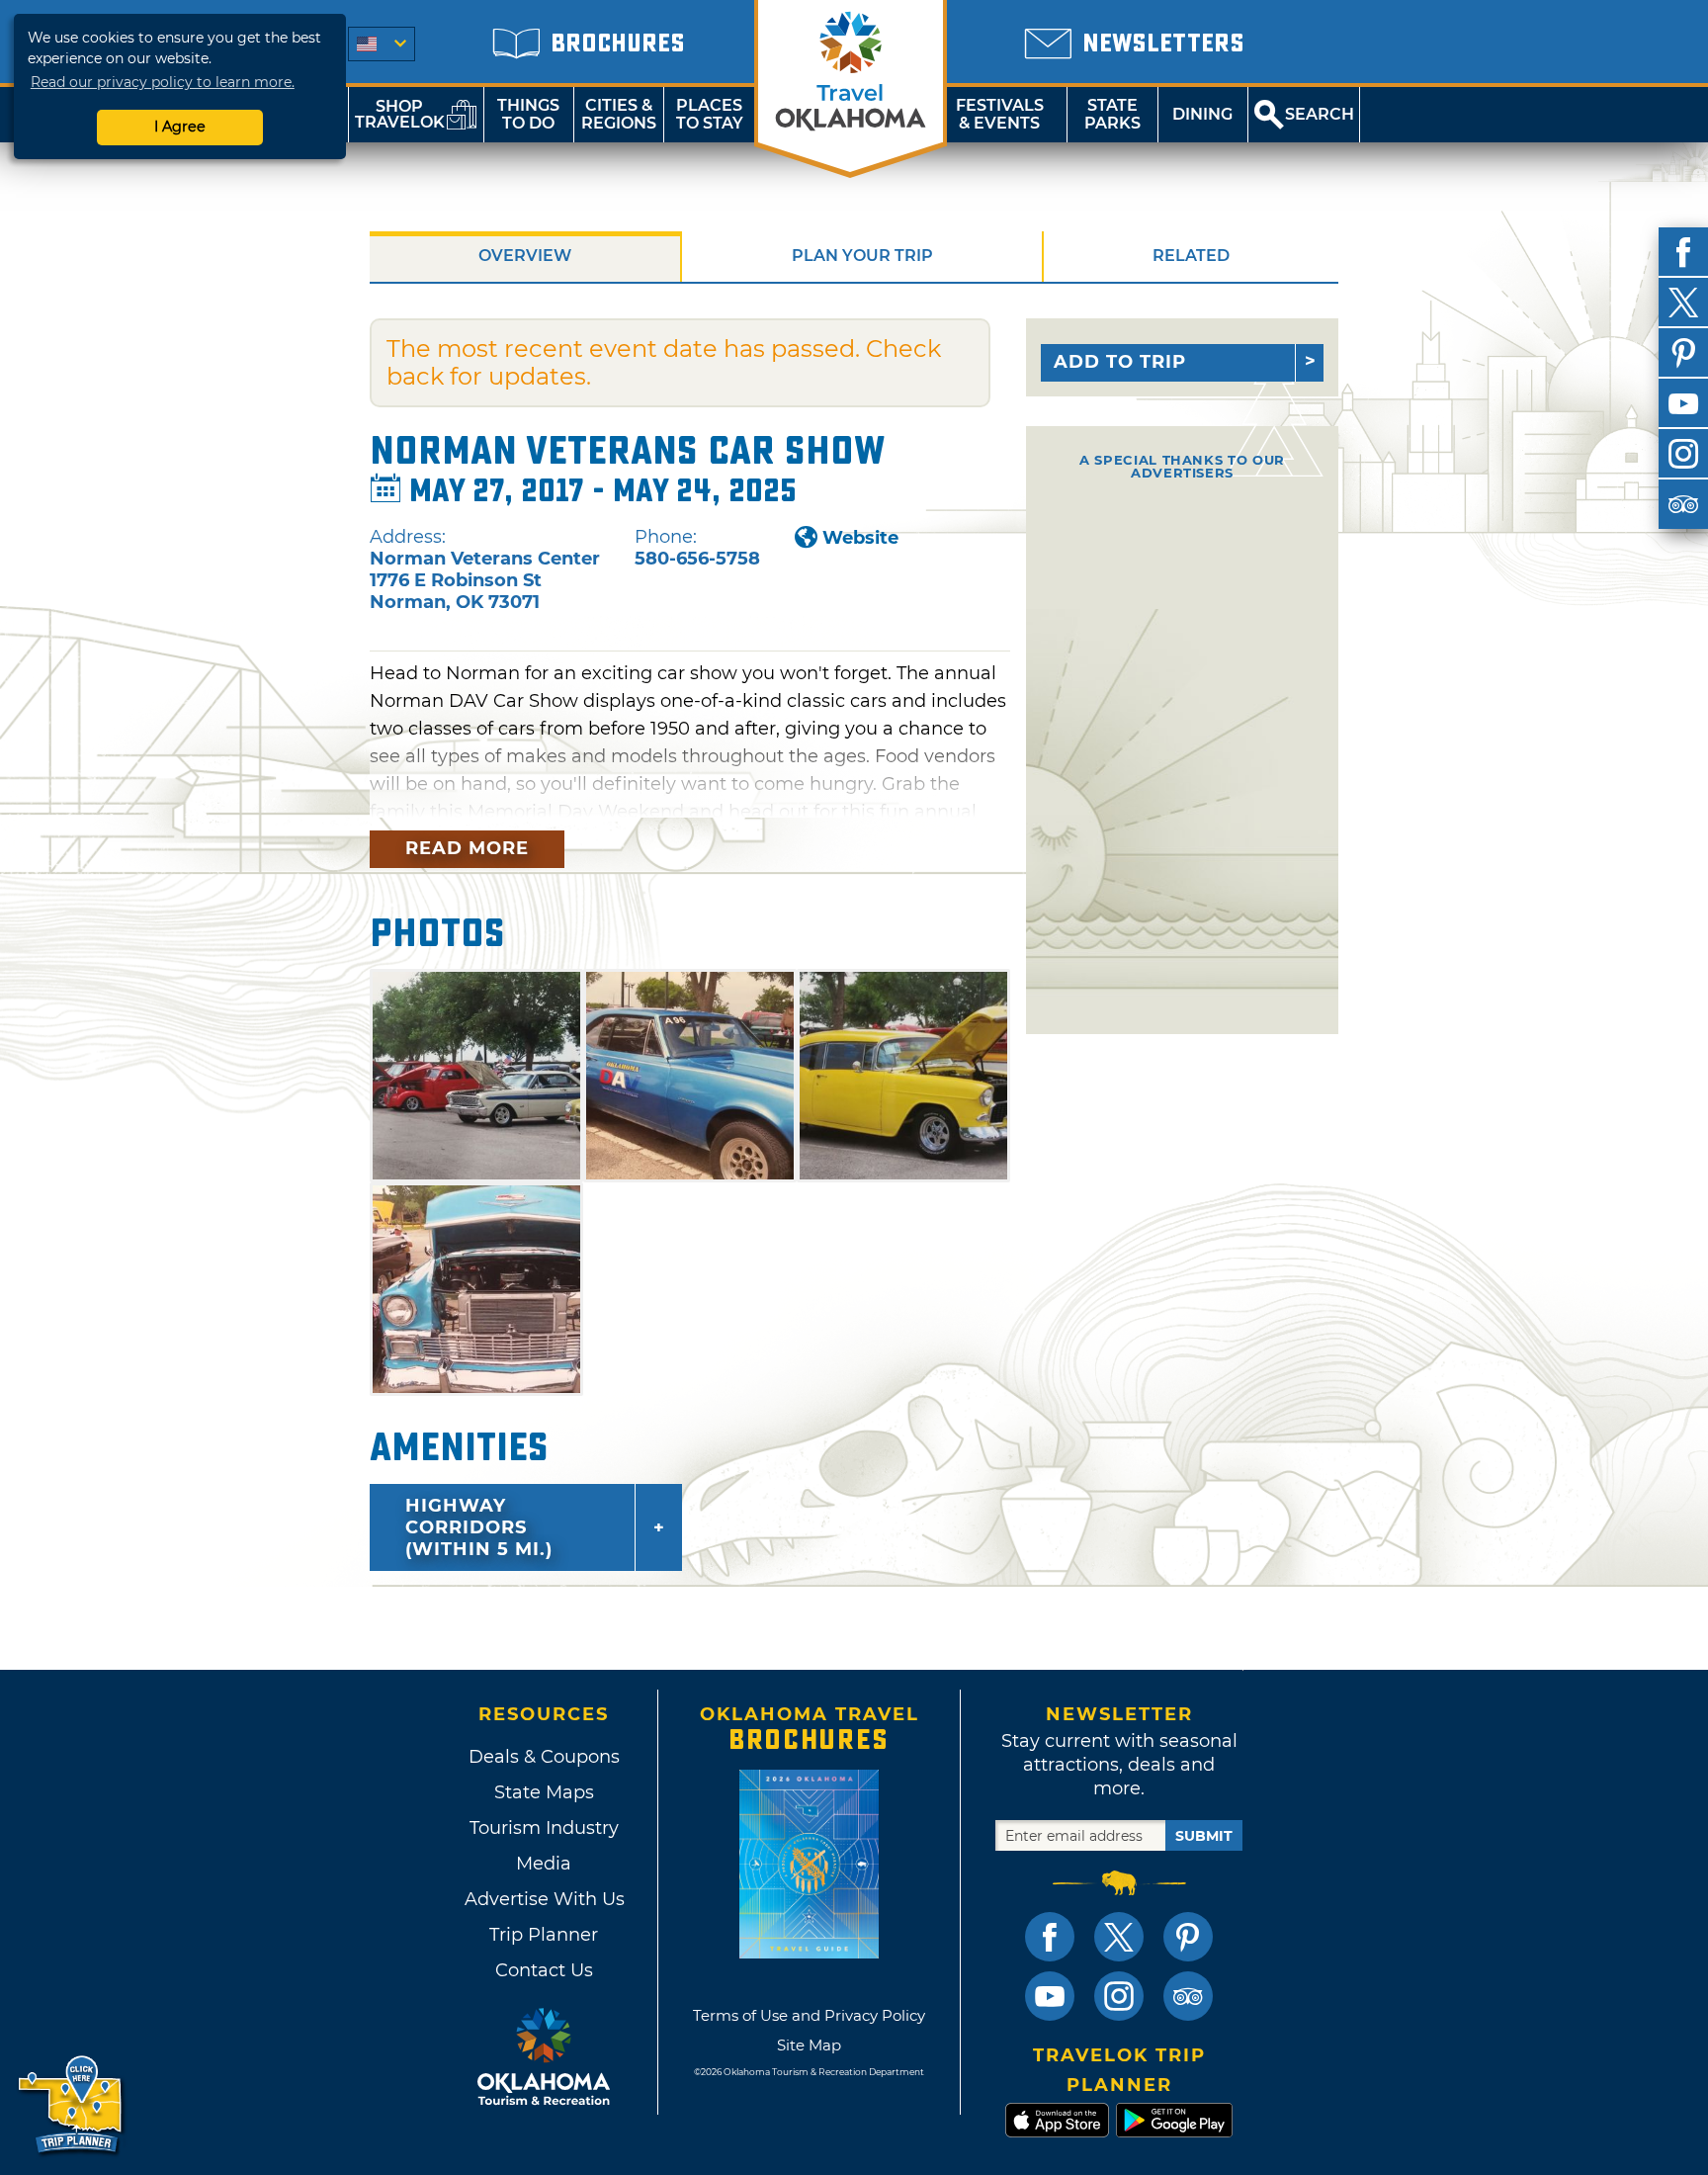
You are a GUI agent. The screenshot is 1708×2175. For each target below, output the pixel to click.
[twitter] (1683, 303)
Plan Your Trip (862, 256)
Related (1191, 256)
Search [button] (1320, 114)
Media (544, 1864)
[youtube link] (1050, 1996)
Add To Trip (1120, 362)
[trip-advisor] (1683, 504)
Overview (525, 256)
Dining (1202, 114)
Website (860, 538)
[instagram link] (1119, 1996)
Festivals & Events (1000, 114)
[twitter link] (1119, 1937)
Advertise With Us (544, 1899)
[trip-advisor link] (1188, 1996)
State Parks (1112, 114)
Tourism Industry (544, 1828)
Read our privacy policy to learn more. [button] (163, 82)
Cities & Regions (619, 114)
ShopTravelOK (400, 114)
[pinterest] (1683, 353)
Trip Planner (544, 1935)
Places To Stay (710, 114)
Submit (1204, 1836)
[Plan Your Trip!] (72, 2105)
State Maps (544, 1792)
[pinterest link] (1188, 1937)
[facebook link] (1050, 1937)
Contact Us (544, 1970)
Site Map (809, 2045)
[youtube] (1683, 403)
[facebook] (1683, 252)
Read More (467, 848)
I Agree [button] (180, 127)
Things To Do (528, 114)
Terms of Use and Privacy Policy (809, 2015)
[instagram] (1683, 454)
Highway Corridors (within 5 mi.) (479, 1527)
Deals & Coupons (544, 1757)
